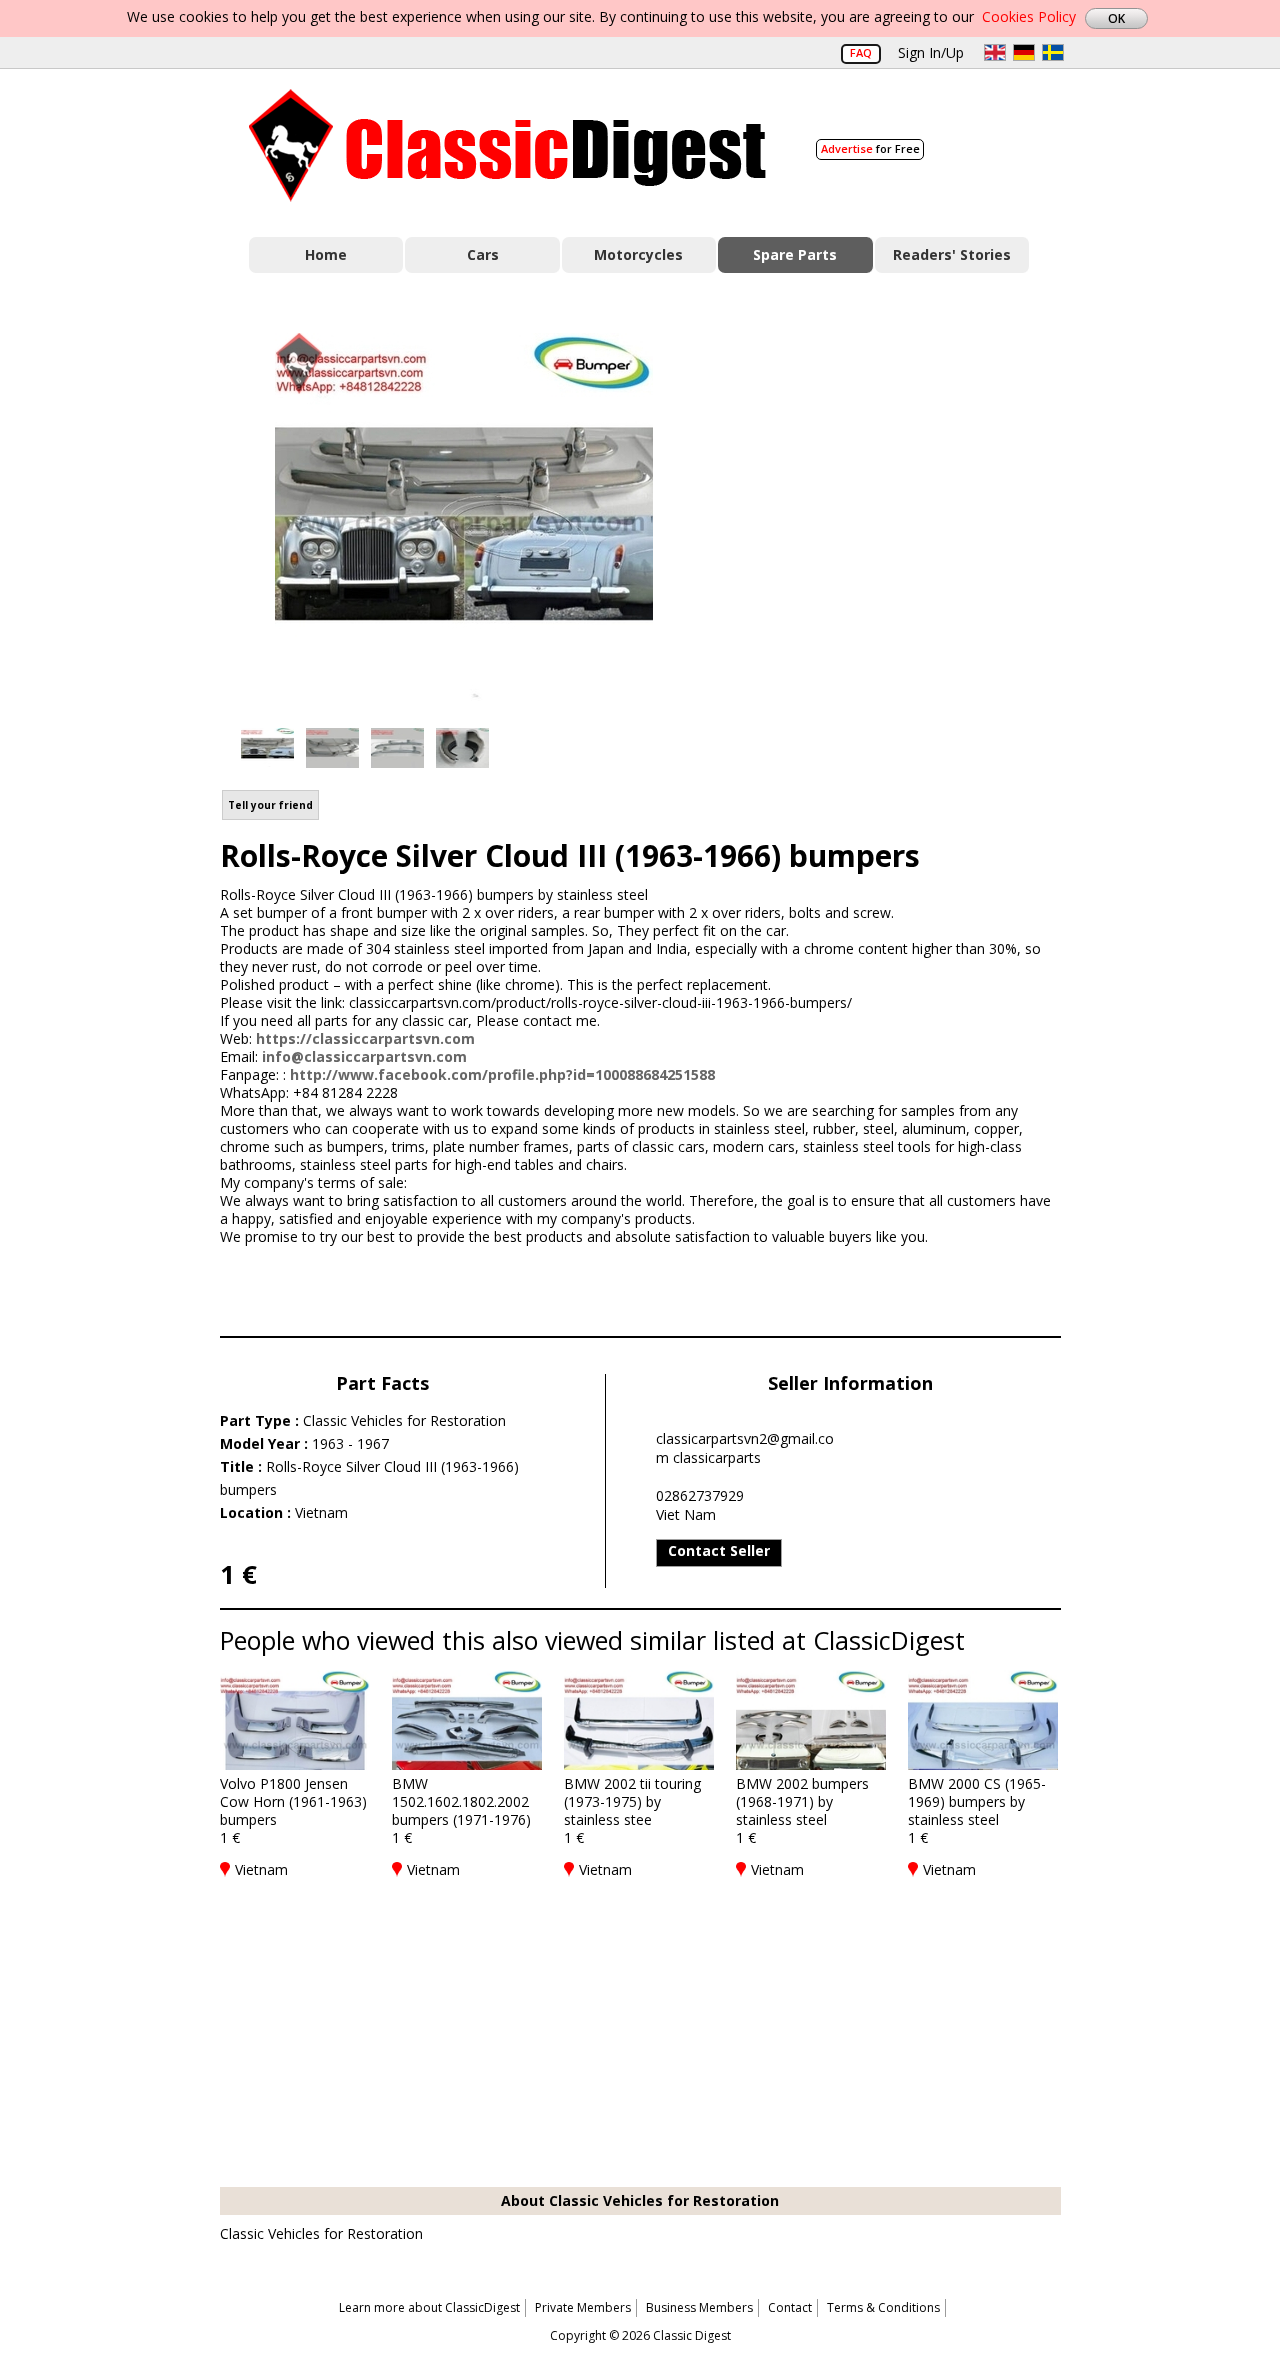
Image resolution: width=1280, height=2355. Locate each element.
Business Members (699, 2307)
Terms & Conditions (883, 2307)
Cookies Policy (1029, 16)
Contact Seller (719, 1550)
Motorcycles (638, 254)
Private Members (583, 2307)
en (995, 52)
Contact (790, 2307)
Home (326, 254)
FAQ (861, 52)
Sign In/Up (931, 52)
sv (1053, 52)
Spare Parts (795, 254)
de (1024, 52)
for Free (870, 148)
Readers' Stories (952, 254)
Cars (483, 254)
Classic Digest (507, 145)
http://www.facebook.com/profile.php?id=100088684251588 (502, 1074)
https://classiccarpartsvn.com (365, 1038)
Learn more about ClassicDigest (429, 2307)
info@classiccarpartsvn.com (364, 1056)
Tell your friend (270, 805)
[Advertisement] (906, 513)
